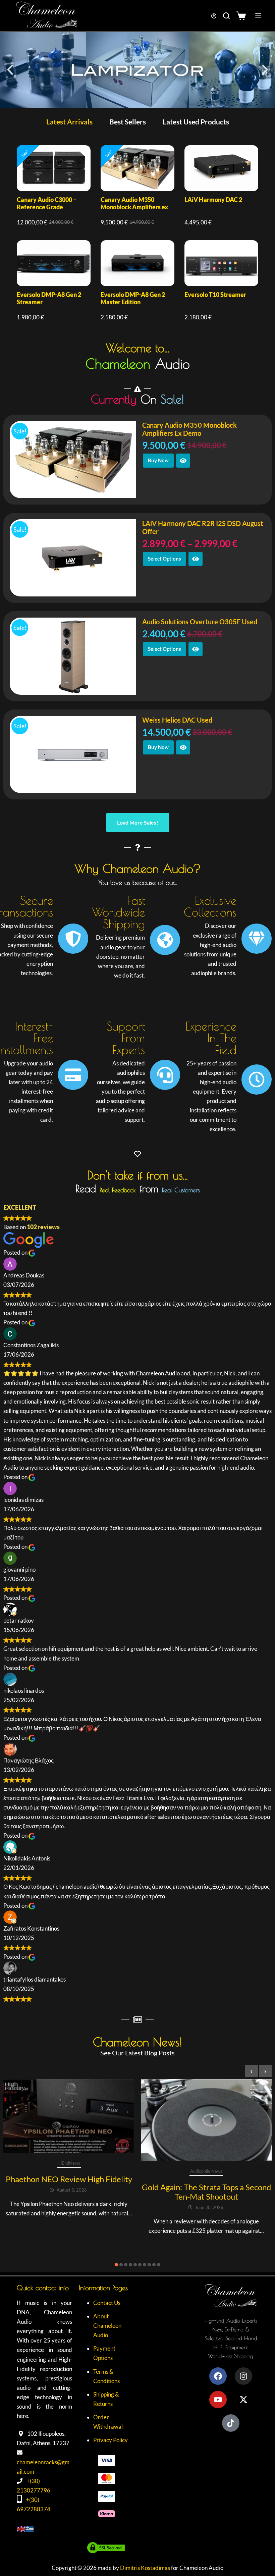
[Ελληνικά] (30, 2529)
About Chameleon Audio (107, 2326)
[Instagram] (243, 2376)
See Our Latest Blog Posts (137, 2053)
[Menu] (258, 16)
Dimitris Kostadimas (145, 2568)
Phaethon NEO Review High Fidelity (69, 2179)
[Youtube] (218, 2400)
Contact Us (107, 2303)
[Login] (214, 16)
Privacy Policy (111, 2440)
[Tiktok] (231, 2423)
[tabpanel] (137, 233)
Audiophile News (206, 2171)
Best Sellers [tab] (128, 122)
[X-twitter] (243, 2400)
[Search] (226, 16)
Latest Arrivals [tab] (69, 122)
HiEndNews (69, 2163)
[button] (10, 70)
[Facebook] (218, 2376)
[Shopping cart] (243, 16)
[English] (21, 2529)
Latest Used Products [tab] (196, 122)
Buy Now (158, 460)
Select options (164, 559)
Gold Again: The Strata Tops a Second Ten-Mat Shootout (206, 2192)
